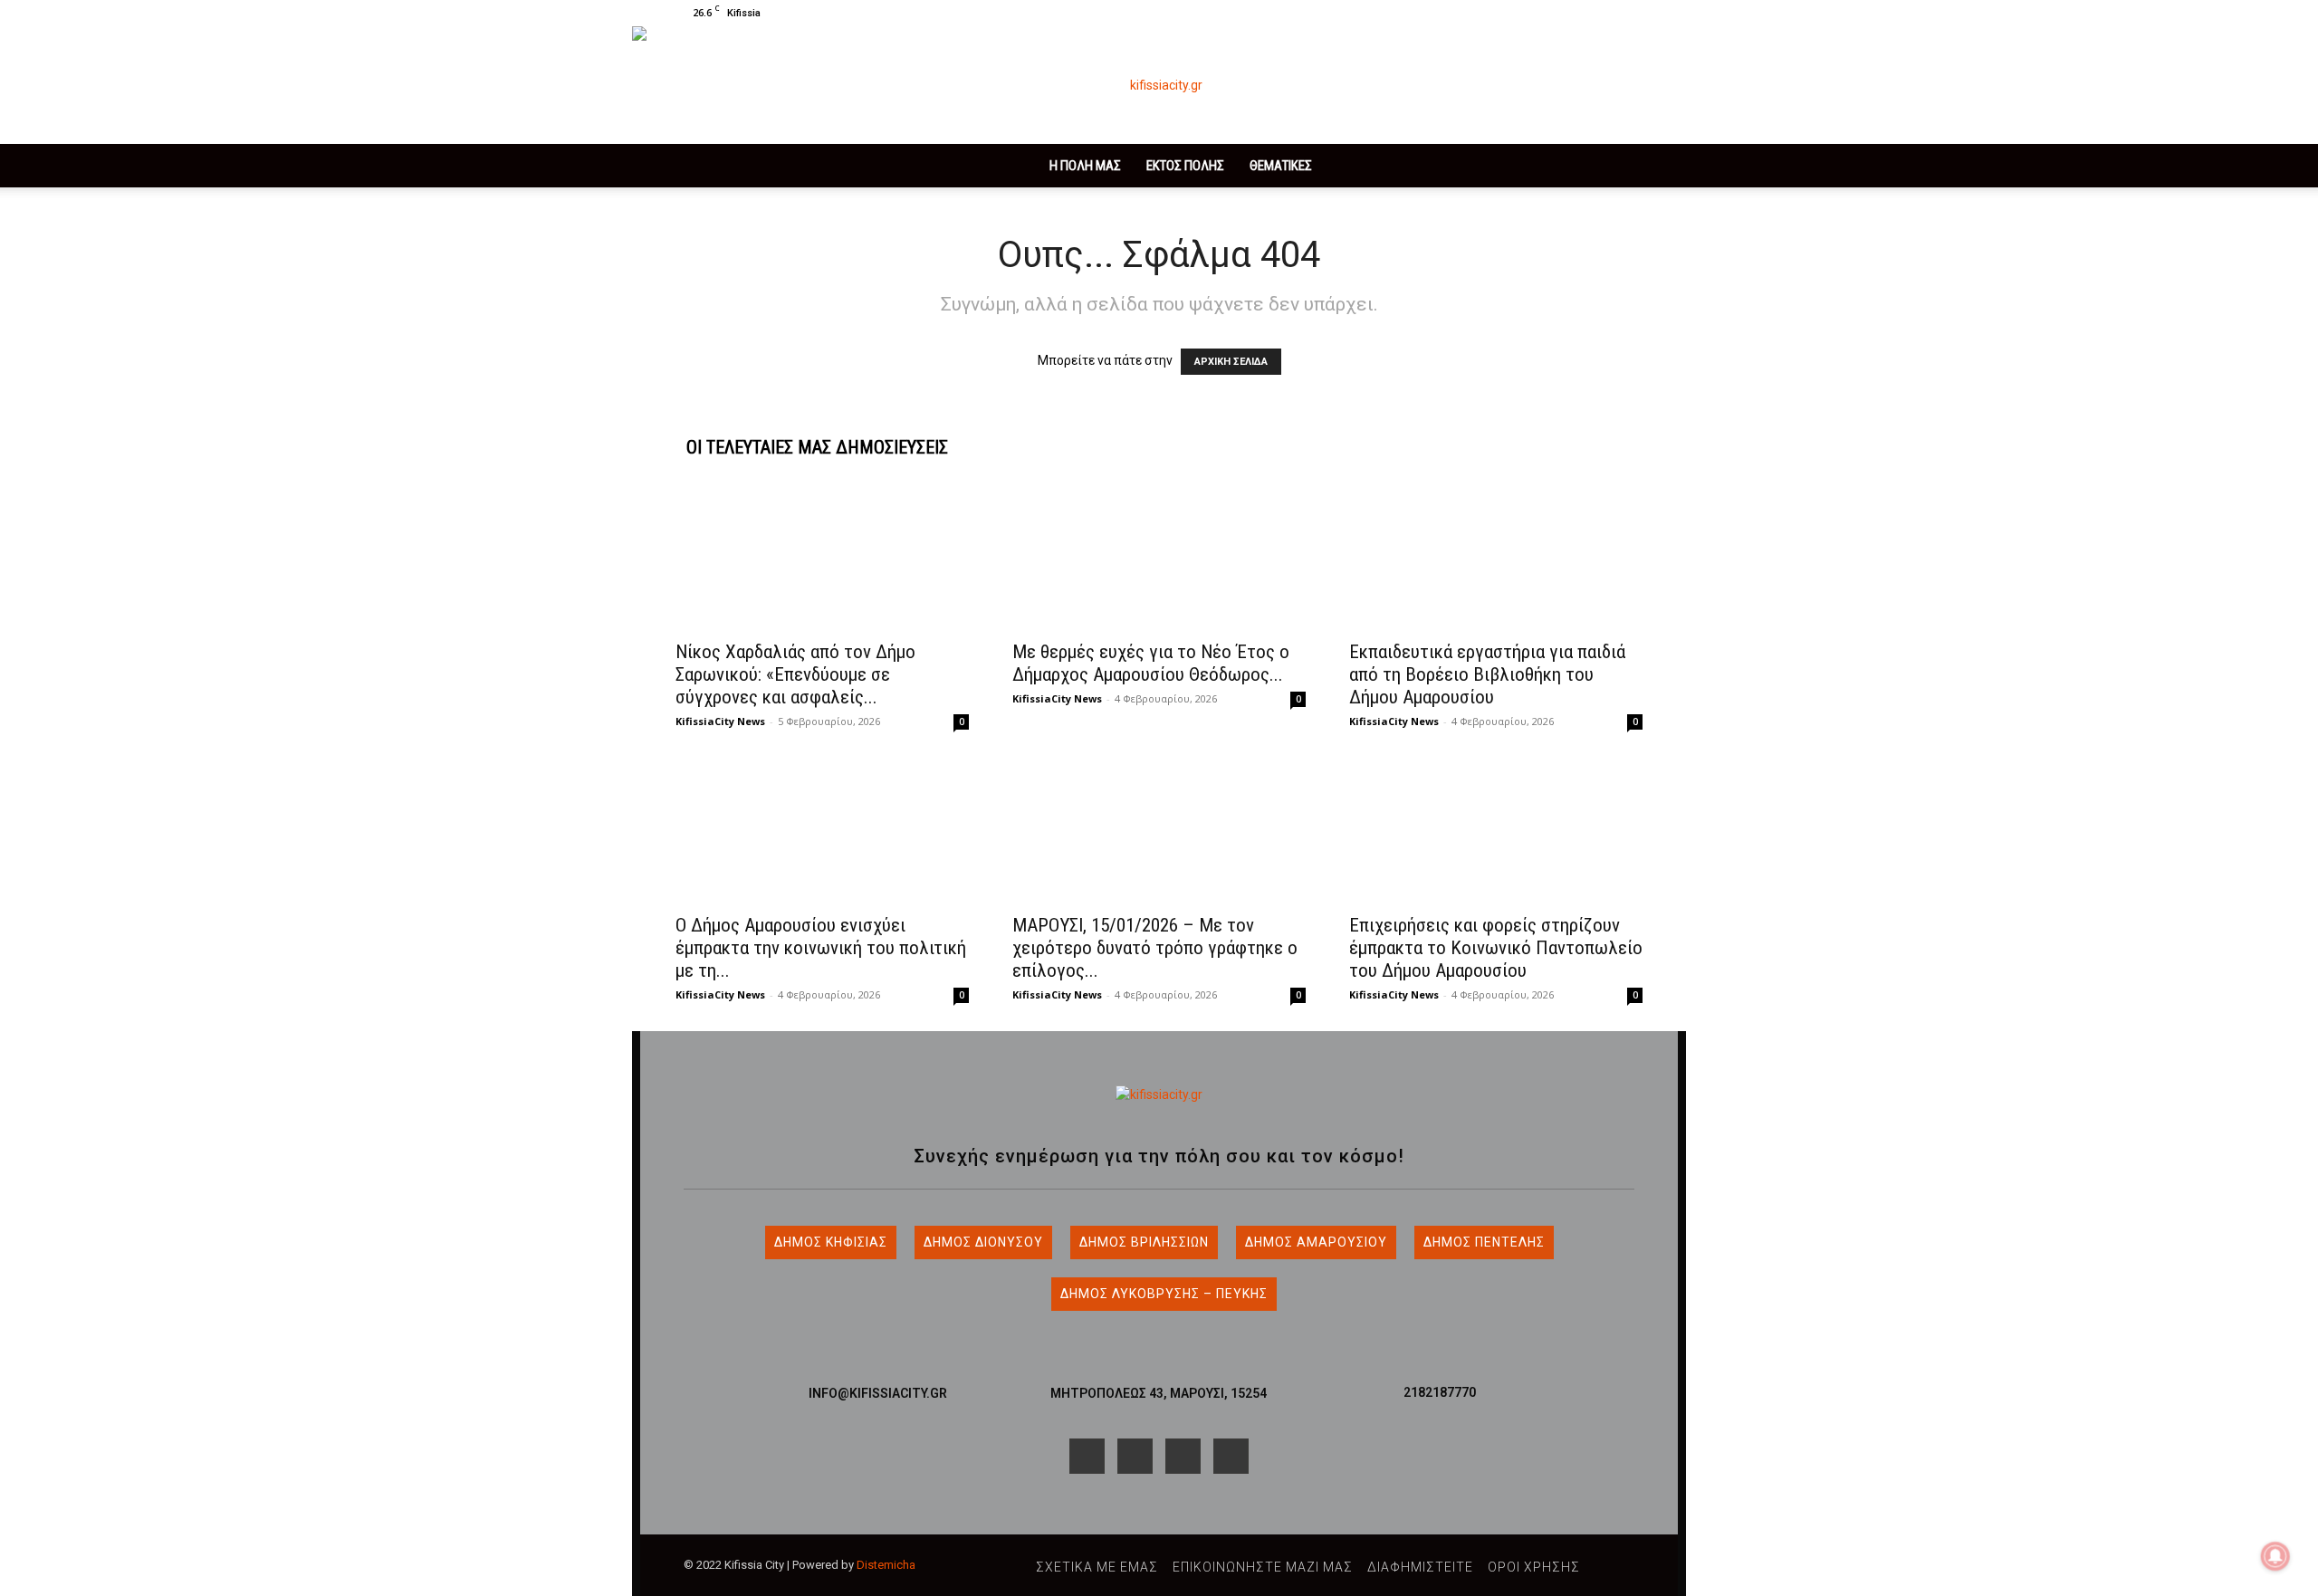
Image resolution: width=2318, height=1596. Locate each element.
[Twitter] (1599, 13)
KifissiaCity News (720, 721)
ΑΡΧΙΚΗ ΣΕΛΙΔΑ (1231, 362)
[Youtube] (1629, 13)
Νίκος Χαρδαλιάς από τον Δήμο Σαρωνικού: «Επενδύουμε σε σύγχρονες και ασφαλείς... (795, 674)
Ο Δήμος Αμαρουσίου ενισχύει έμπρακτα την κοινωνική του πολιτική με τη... (821, 948)
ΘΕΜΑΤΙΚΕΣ (1281, 166)
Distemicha (886, 1565)
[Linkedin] (1183, 1456)
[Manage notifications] (2275, 1556)
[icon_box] (878, 1386)
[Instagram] (1569, 13)
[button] (1512, 12)
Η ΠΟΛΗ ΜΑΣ (1085, 166)
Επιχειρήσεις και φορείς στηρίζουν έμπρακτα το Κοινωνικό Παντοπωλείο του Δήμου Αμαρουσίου (1496, 948)
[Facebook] (1539, 13)
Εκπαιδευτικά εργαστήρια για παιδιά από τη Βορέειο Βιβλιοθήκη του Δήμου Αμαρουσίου (1487, 674)
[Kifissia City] (1159, 85)
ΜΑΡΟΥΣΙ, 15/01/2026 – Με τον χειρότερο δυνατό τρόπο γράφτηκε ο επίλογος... (1155, 948)
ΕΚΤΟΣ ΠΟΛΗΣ (1185, 166)
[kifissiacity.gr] (1159, 1095)
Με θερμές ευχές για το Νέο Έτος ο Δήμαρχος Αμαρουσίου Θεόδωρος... (1151, 663)
